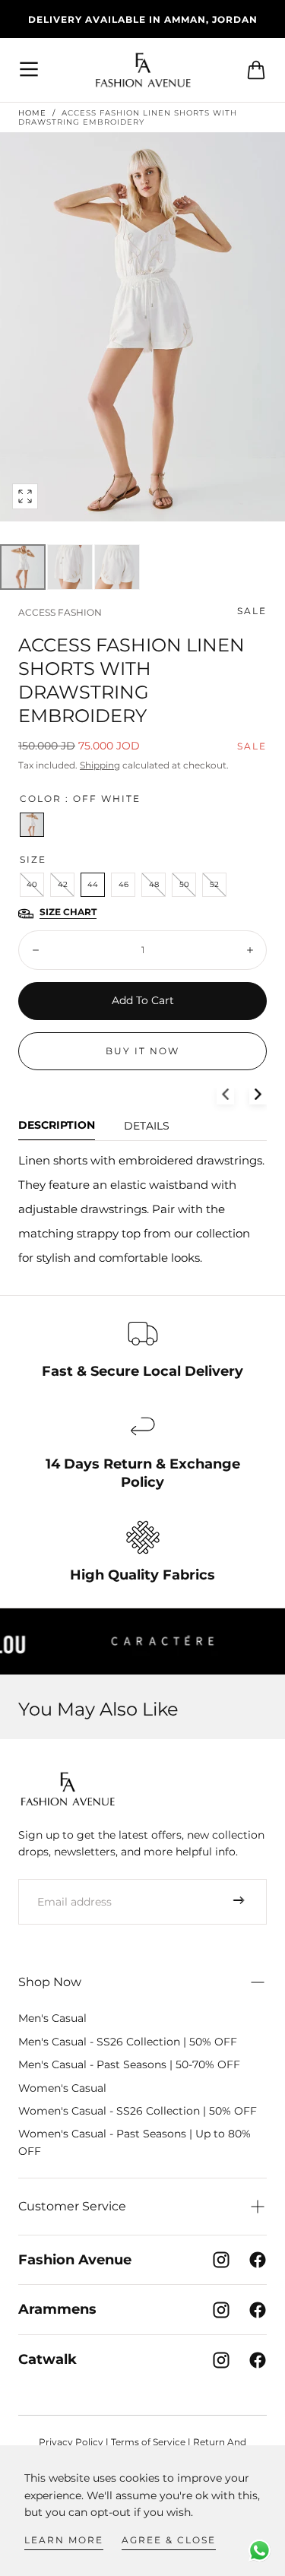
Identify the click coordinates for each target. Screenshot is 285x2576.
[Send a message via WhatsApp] (260, 2551)
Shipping (100, 765)
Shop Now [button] (50, 1982)
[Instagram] (221, 2260)
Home (32, 113)
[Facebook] (258, 2260)
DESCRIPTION (57, 1126)
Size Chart (68, 912)
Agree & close (169, 2540)
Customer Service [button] (72, 2206)
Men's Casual (52, 2018)
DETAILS (147, 1126)
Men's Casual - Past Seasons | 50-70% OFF (129, 2064)
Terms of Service (148, 2442)
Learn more (64, 2540)
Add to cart (143, 1000)
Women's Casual (62, 2088)
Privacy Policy (71, 2442)
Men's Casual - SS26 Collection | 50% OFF (128, 2042)
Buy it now (142, 1051)
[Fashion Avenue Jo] (68, 1789)
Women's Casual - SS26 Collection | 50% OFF (138, 2111)
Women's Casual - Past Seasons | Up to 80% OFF (135, 2142)
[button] (30, 70)
